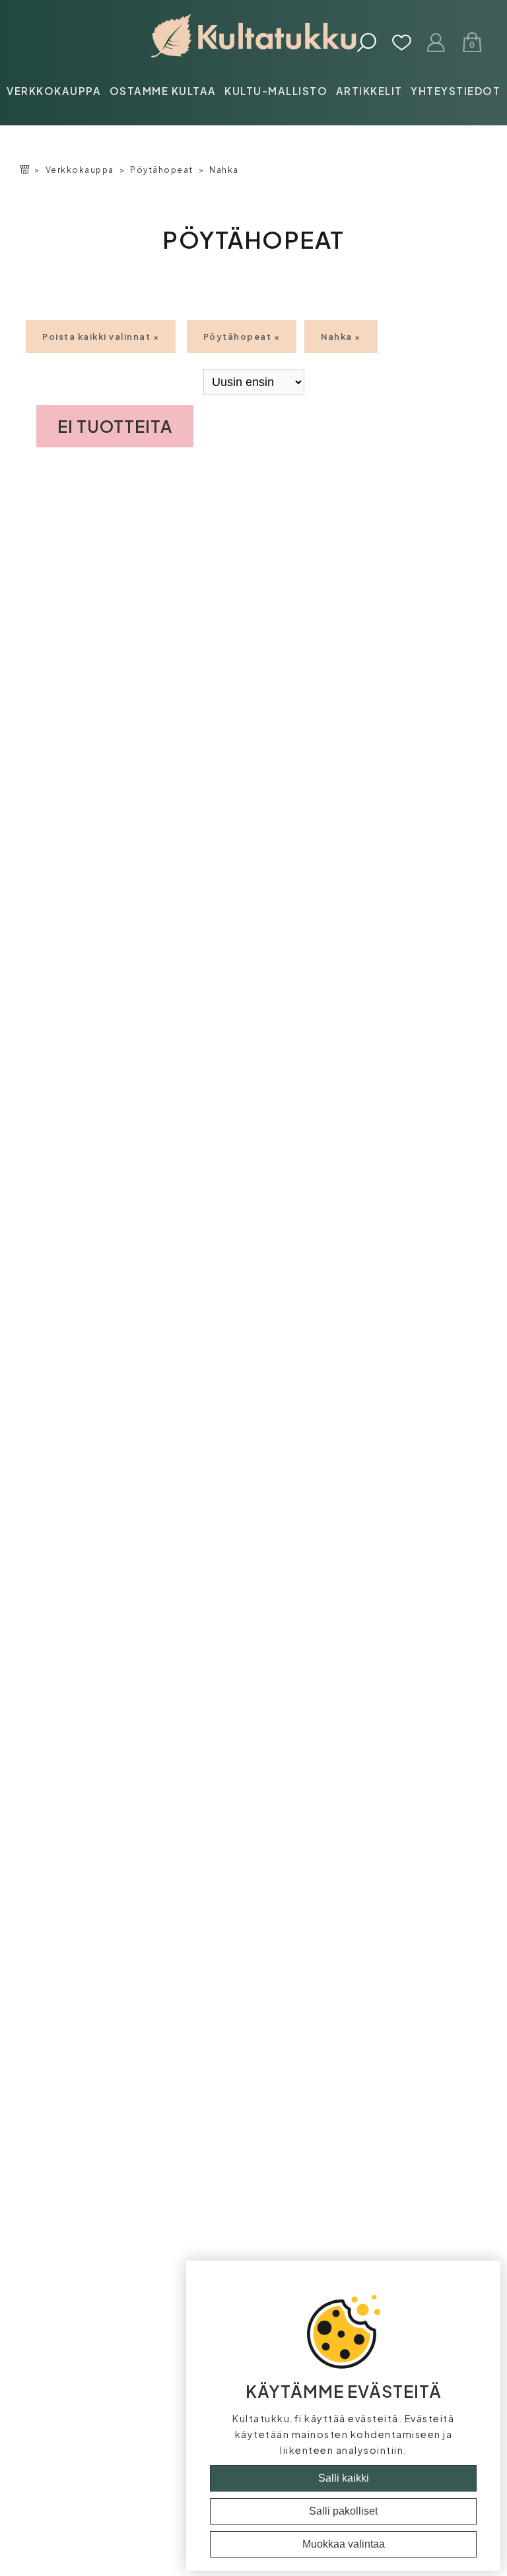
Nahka (224, 170)
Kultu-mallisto (276, 91)
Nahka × (341, 337)
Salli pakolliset (343, 2511)
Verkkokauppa (54, 91)
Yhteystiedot (456, 91)
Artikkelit (369, 91)
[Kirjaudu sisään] (437, 44)
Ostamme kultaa (163, 91)
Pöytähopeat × (242, 337)
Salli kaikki (344, 2478)
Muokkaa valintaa (344, 2544)
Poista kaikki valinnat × (101, 337)
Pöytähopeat (162, 170)
